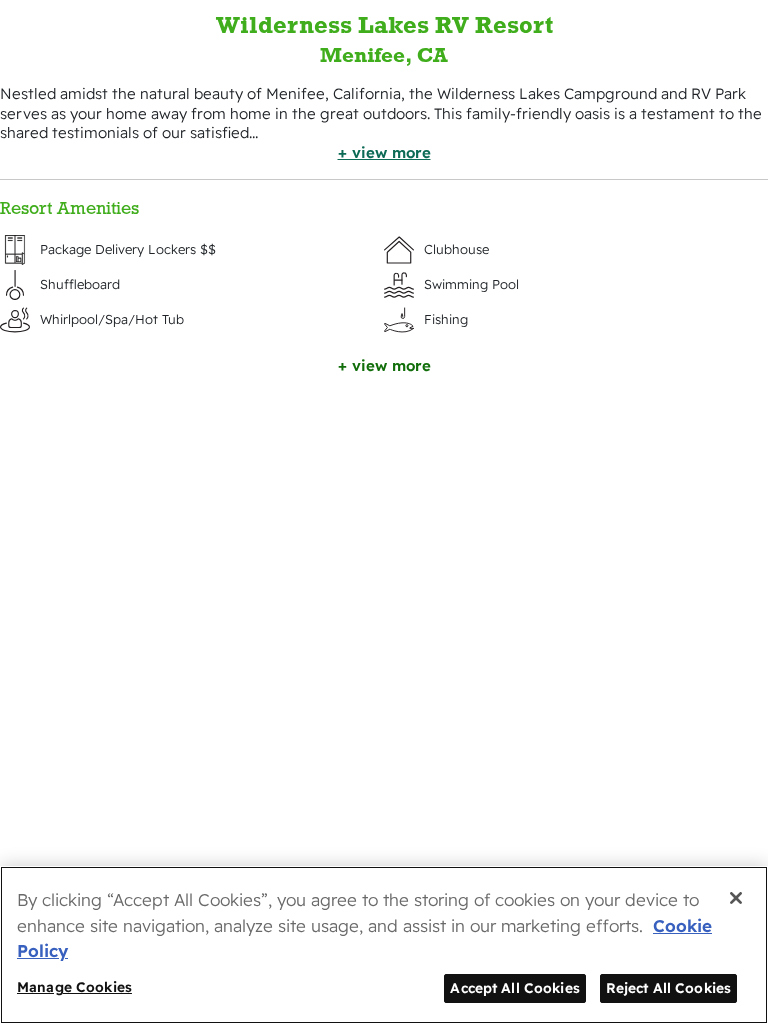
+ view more (384, 152)
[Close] (736, 898)
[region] (384, 945)
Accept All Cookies (515, 987)
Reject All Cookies (669, 987)
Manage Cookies (74, 986)
